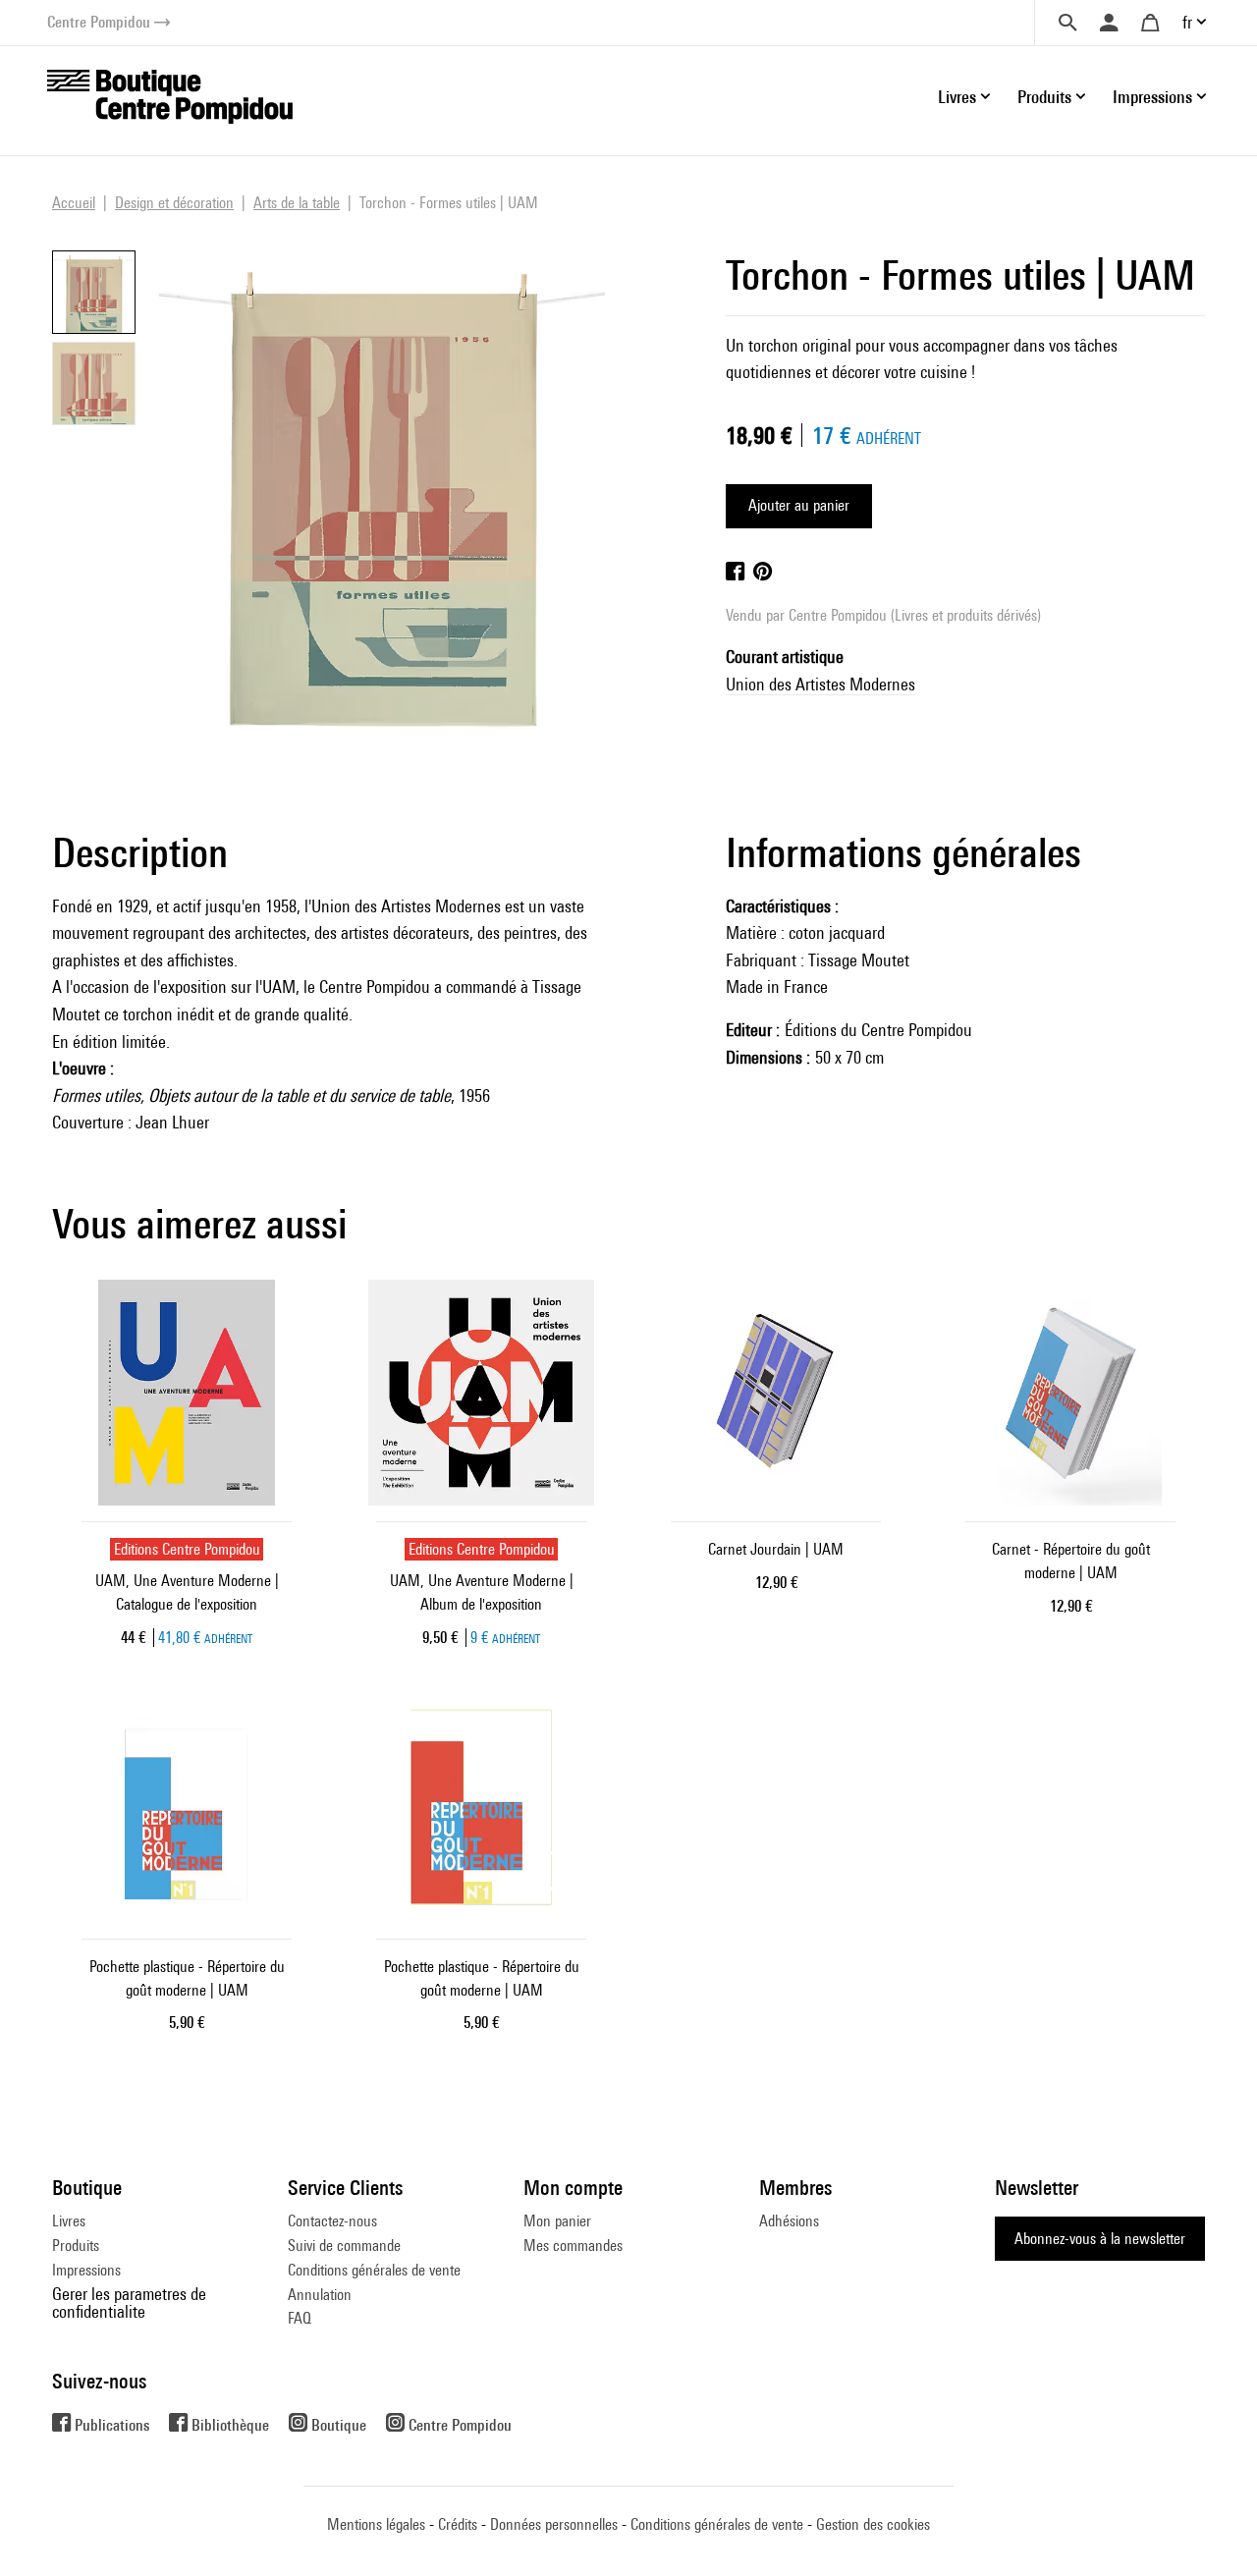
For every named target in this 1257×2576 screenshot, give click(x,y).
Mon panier (557, 2221)
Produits (76, 2246)
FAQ (300, 2318)
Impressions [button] (1152, 97)
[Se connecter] (1109, 23)
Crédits (458, 2524)
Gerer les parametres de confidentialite (129, 2302)
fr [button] (1187, 22)
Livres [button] (957, 97)
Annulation (320, 2295)
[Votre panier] (1150, 23)
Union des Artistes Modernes (820, 684)
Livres (69, 2221)
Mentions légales (376, 2524)
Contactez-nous (332, 2221)
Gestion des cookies (873, 2524)
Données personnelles (554, 2524)
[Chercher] (1067, 23)
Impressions (86, 2270)
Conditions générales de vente (374, 2270)
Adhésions (789, 2221)
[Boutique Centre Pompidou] (170, 95)
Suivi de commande (344, 2246)
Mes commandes (573, 2246)
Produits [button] (1044, 97)
